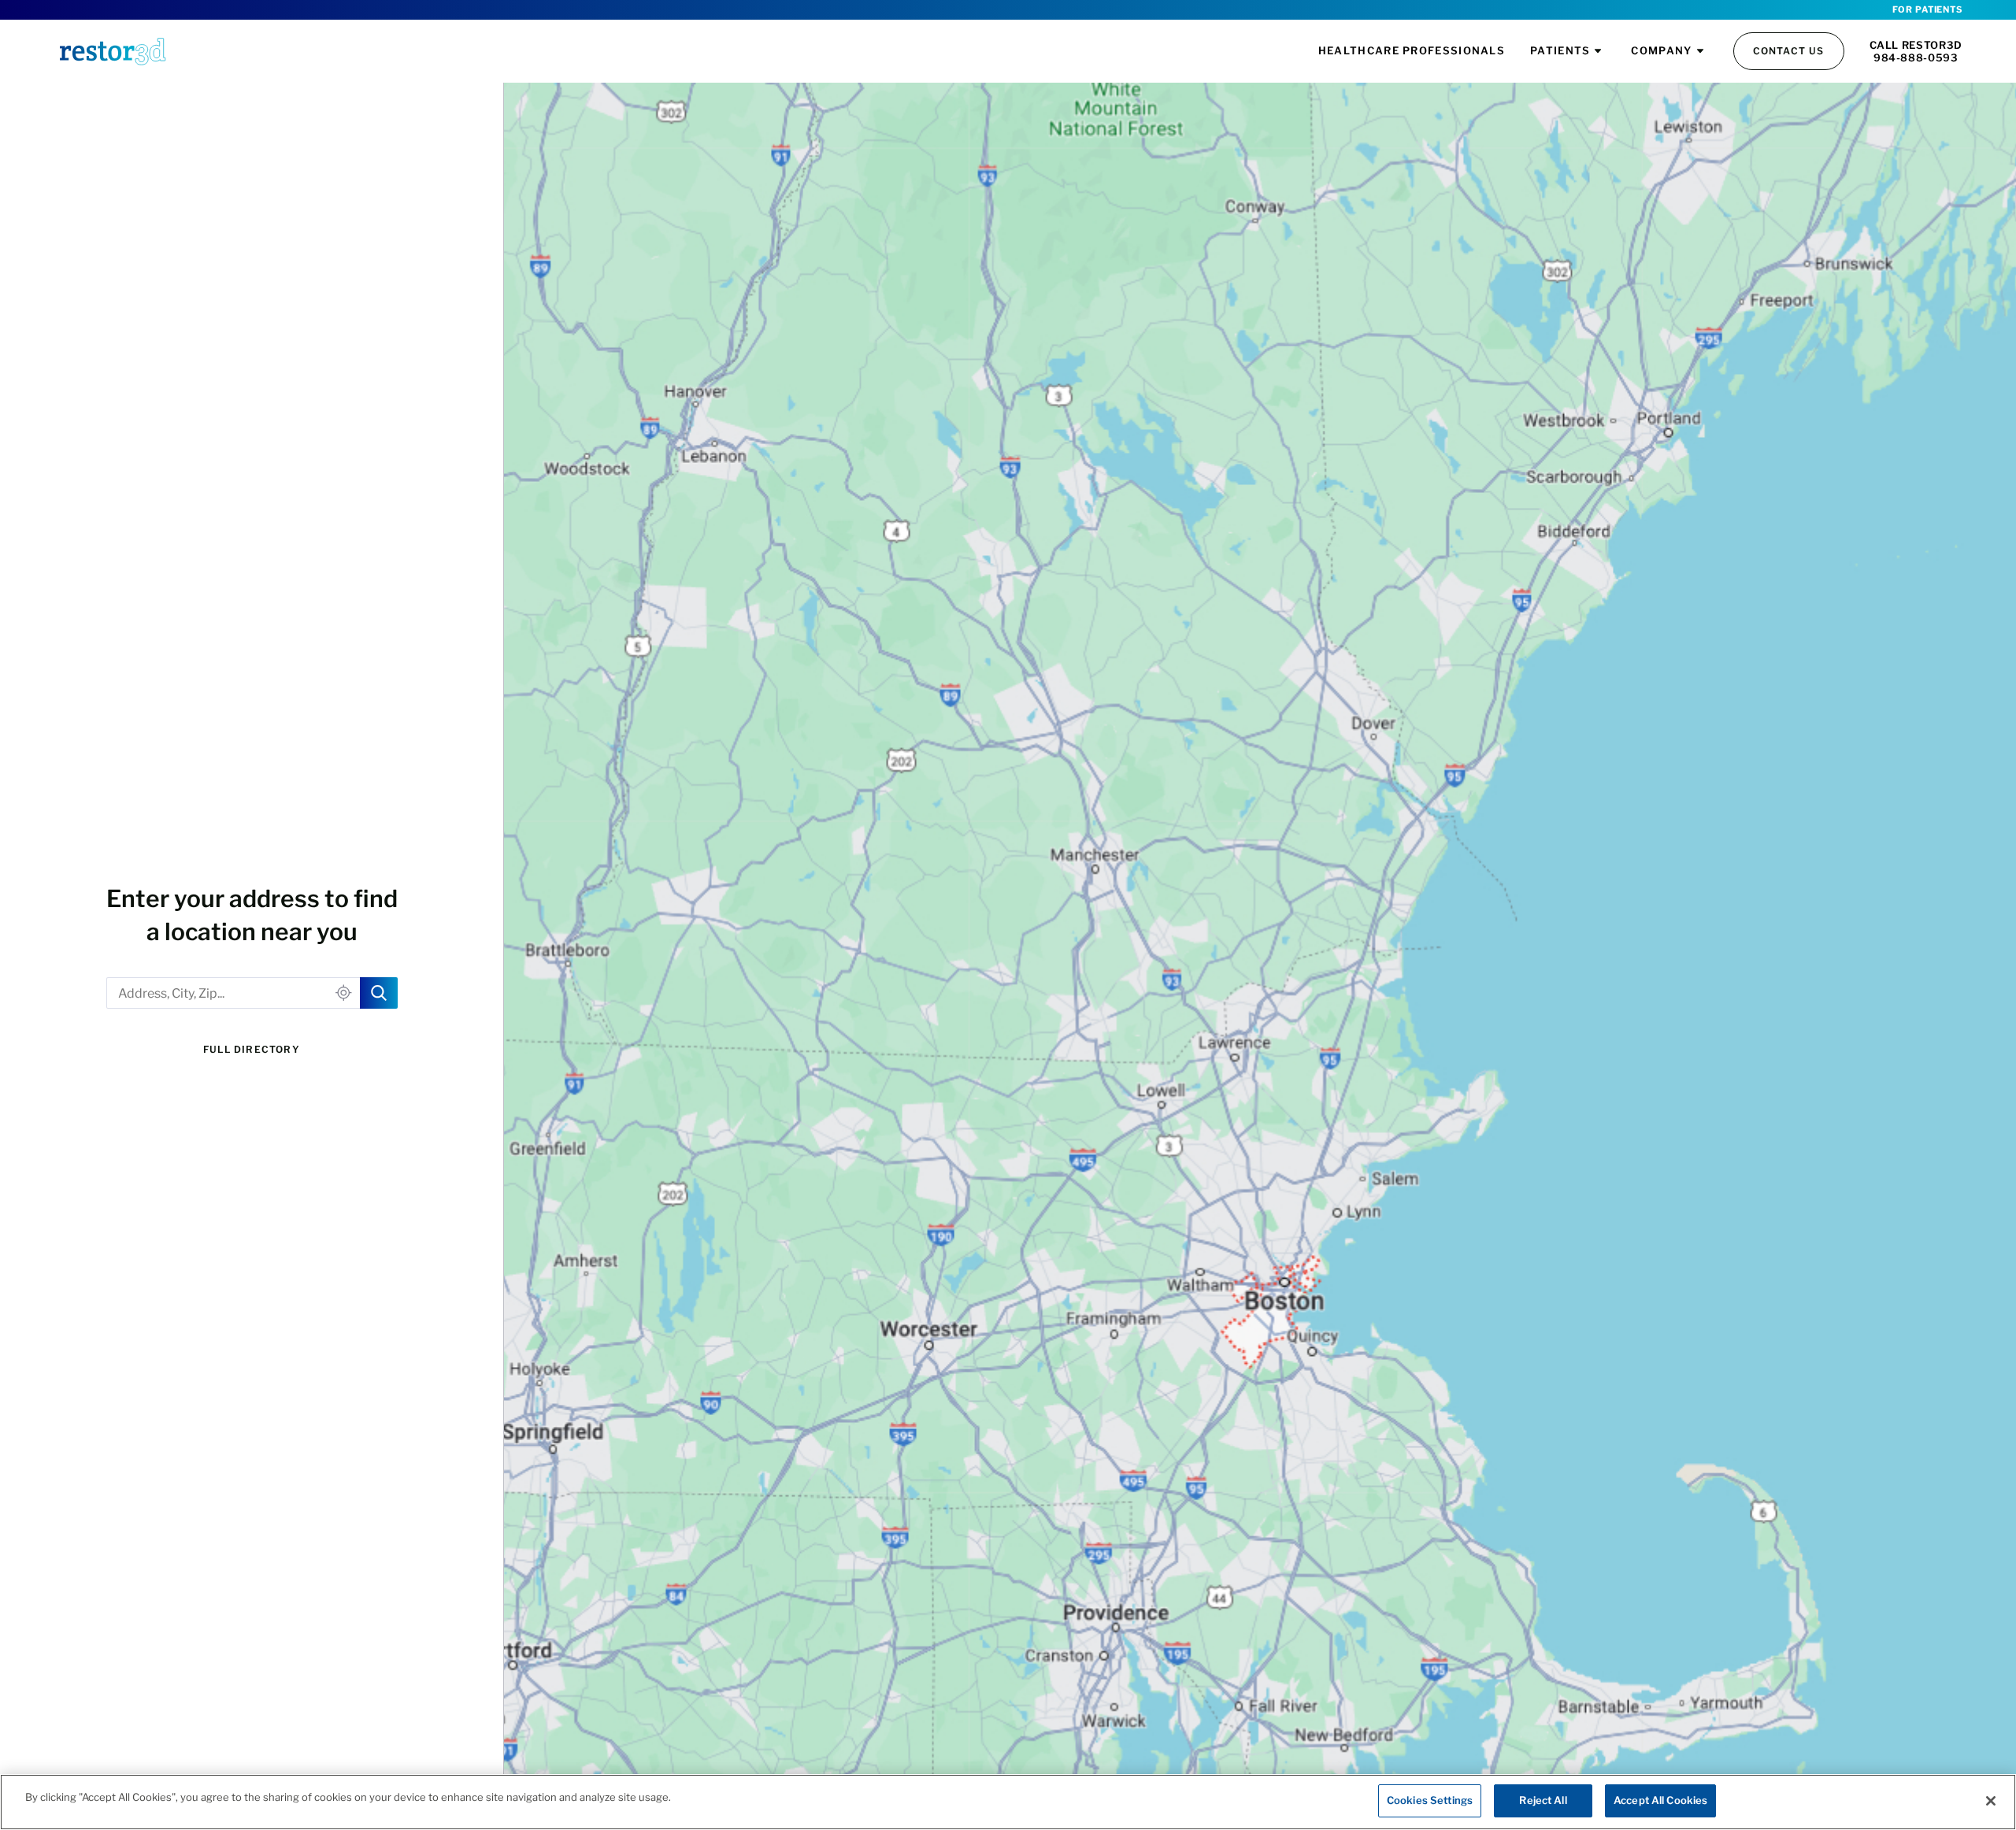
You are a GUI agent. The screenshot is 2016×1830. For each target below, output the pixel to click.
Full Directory (252, 1049)
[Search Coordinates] (379, 993)
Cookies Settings (1430, 1800)
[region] (1008, 1802)
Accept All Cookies (1660, 1800)
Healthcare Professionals (1412, 50)
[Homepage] (113, 51)
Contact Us (1789, 51)
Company (1661, 50)
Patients (1560, 50)
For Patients (1927, 9)
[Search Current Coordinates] (344, 993)
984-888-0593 (1916, 57)
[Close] (1991, 1801)
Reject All (1543, 1800)
